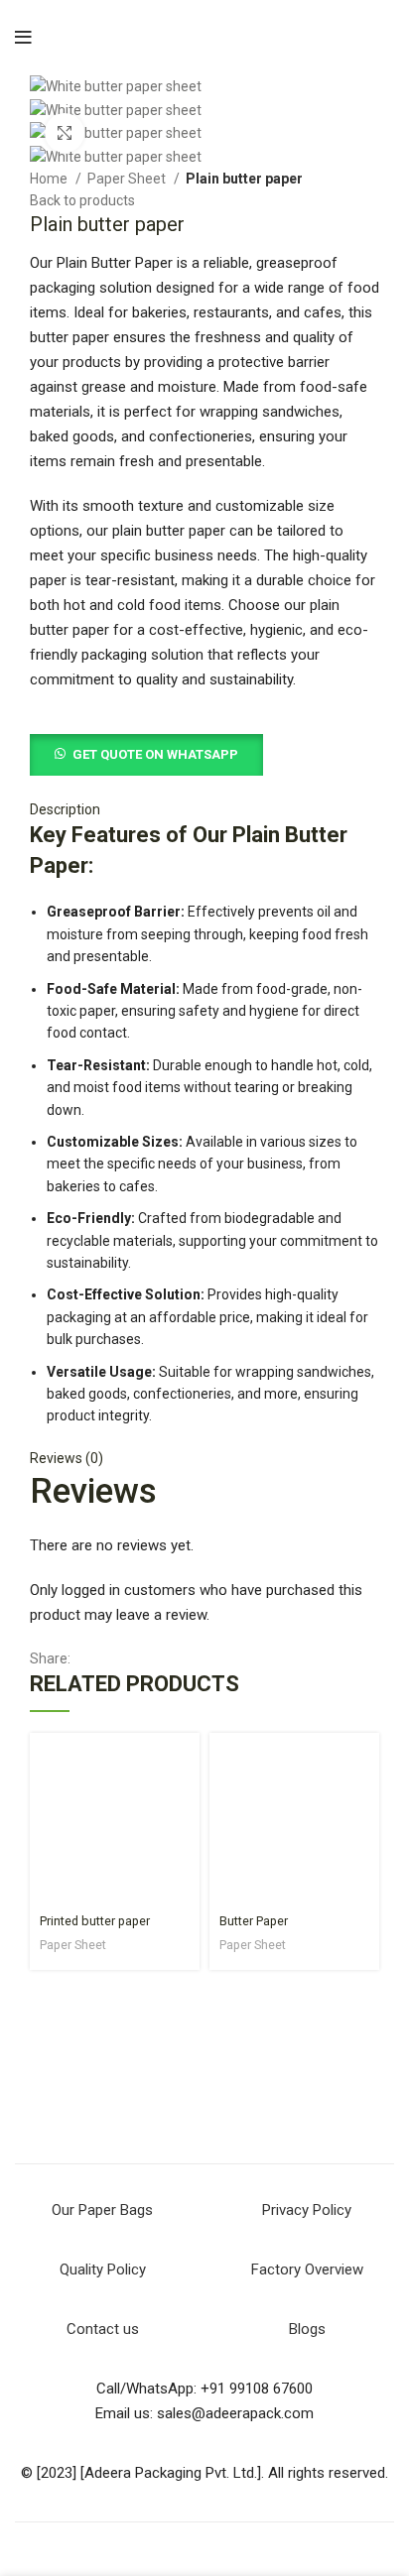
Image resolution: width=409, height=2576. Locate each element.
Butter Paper (254, 1921)
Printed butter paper (95, 1921)
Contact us (103, 2329)
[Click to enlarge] (65, 133)
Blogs (307, 2329)
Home (50, 179)
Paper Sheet (128, 179)
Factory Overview (307, 2269)
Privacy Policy (307, 2210)
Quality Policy (103, 2269)
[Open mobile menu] (23, 38)
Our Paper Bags (102, 2210)
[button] (146, 754)
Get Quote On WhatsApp (155, 754)
